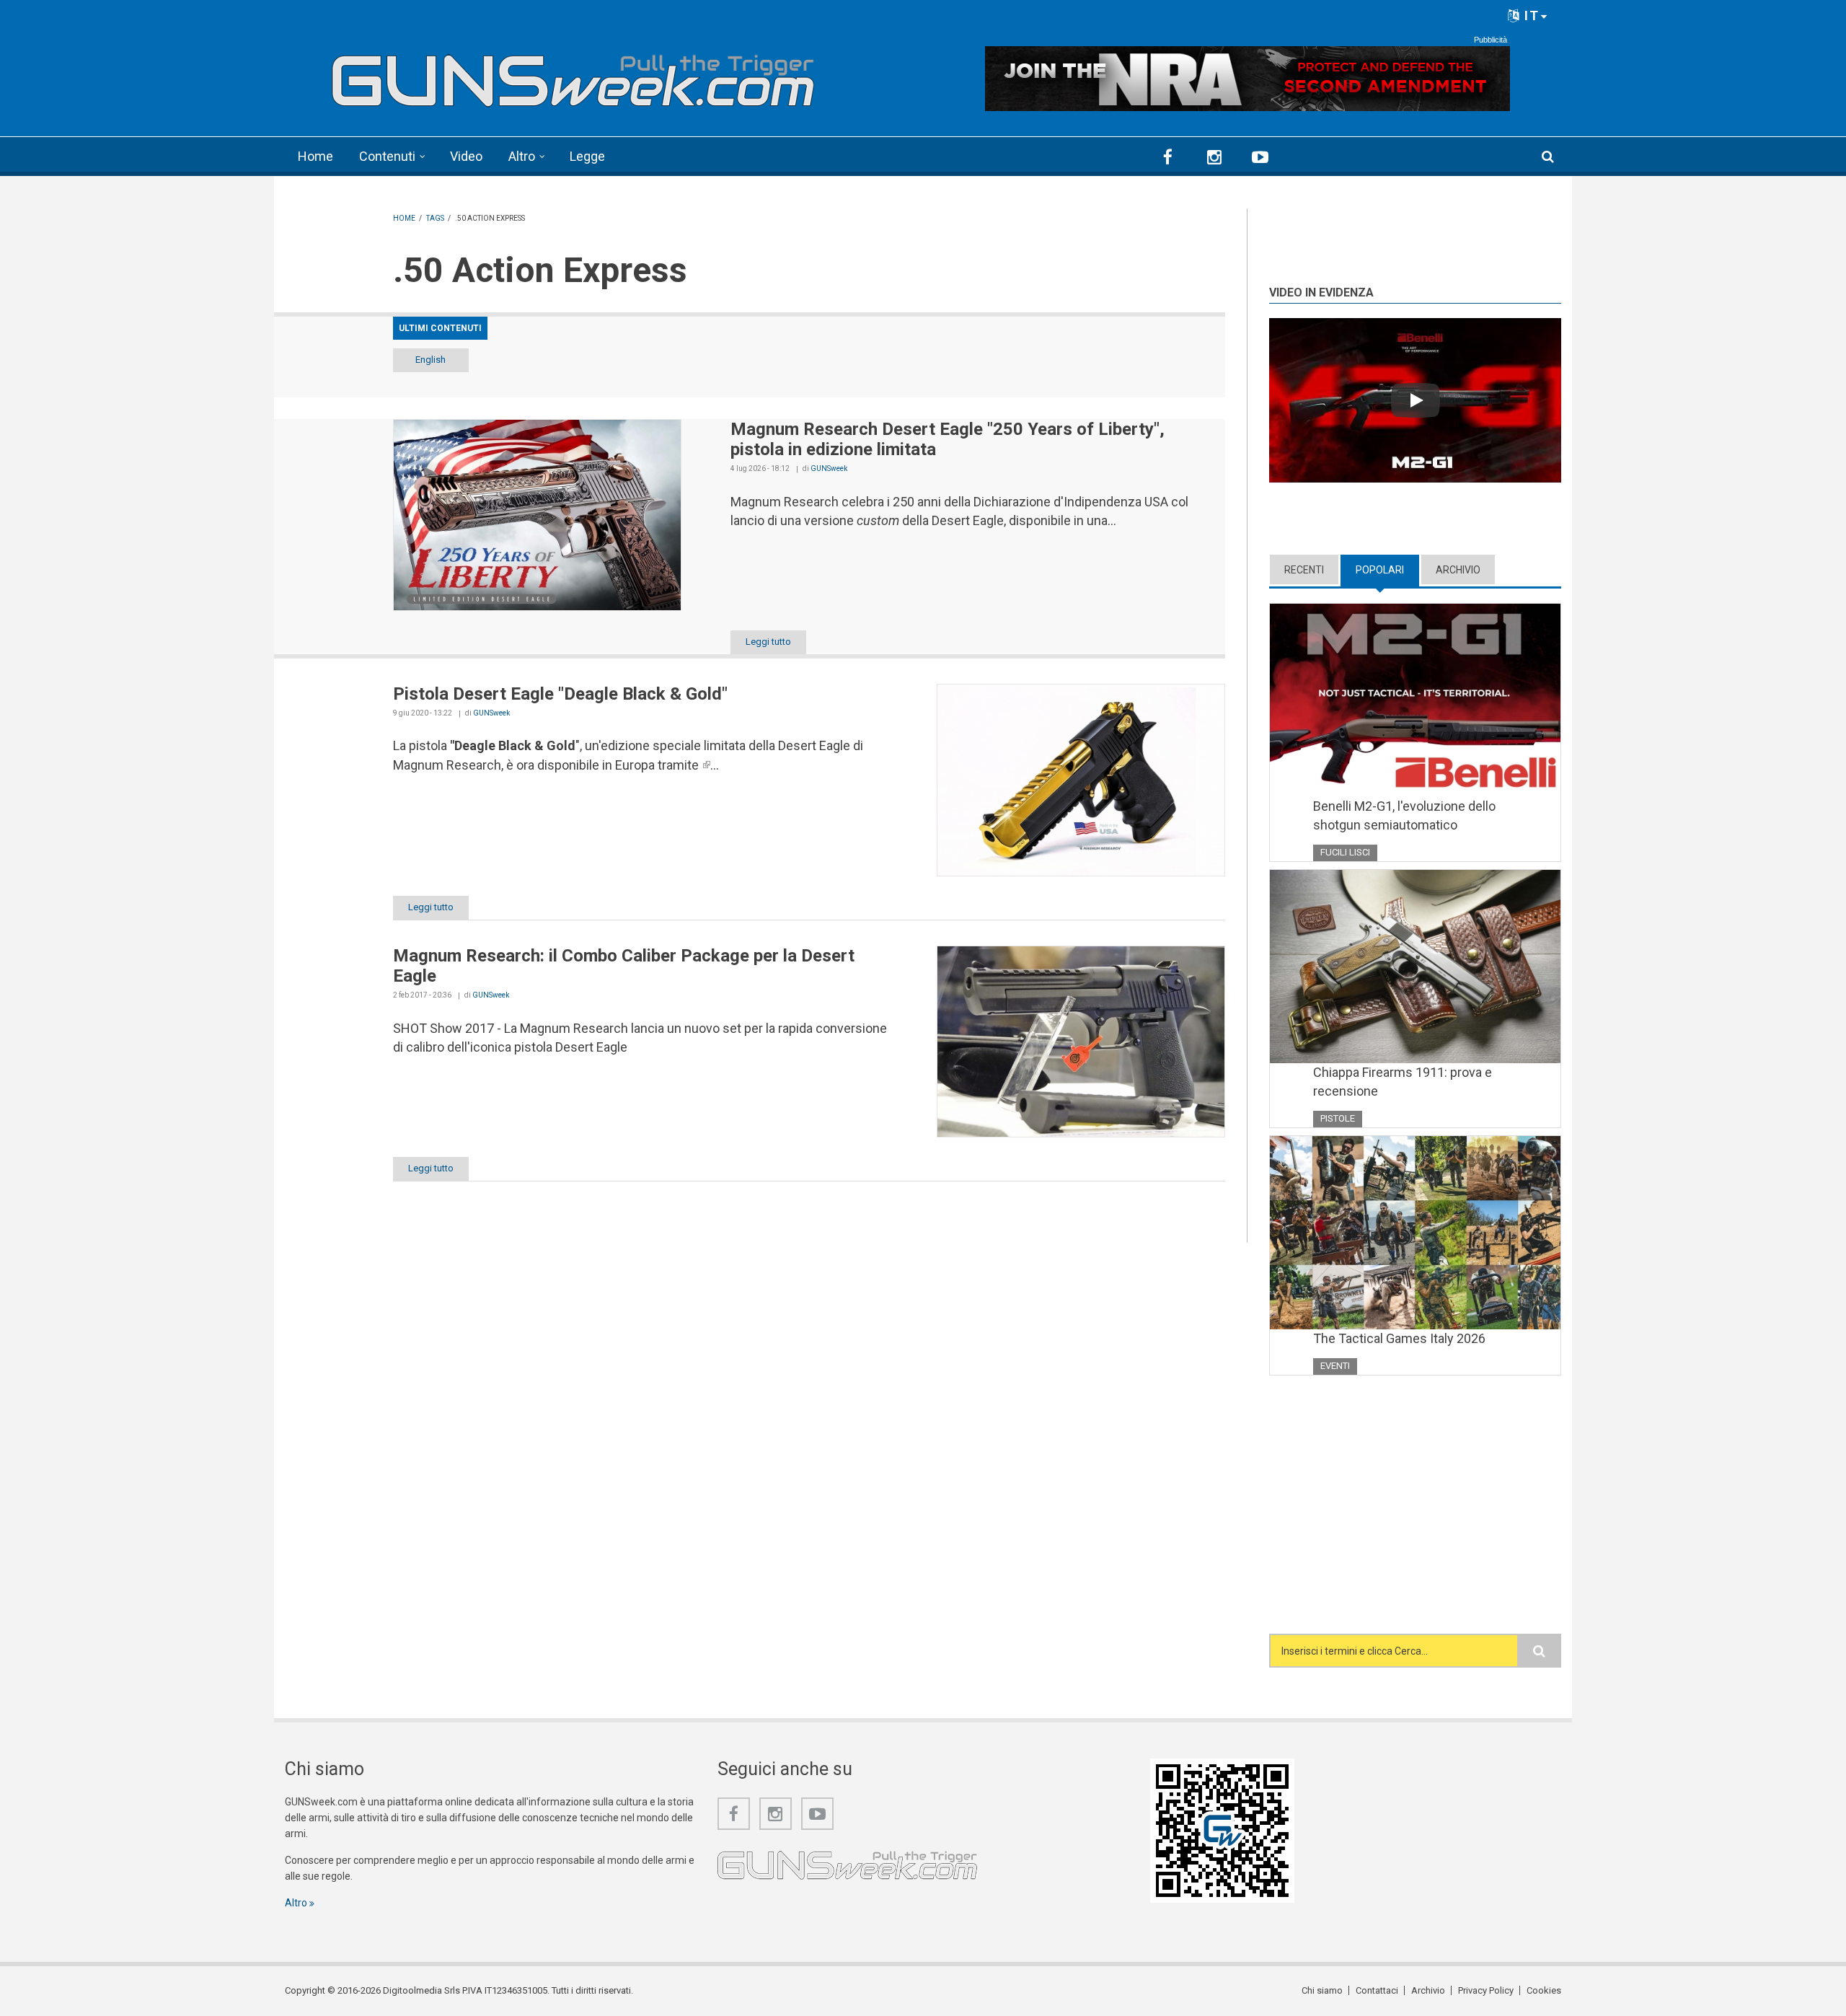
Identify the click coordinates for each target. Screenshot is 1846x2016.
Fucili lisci (1345, 852)
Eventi (1335, 1366)
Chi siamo (1322, 1990)
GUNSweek (829, 468)
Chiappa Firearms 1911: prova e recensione (1403, 1082)
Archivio (1458, 570)
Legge (587, 156)
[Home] (573, 75)
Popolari (1387, 570)
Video (466, 156)
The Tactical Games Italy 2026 (1399, 1338)
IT (1530, 16)
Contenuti (387, 156)
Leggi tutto (768, 642)
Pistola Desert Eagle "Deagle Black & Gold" (560, 694)
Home (315, 156)
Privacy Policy (1486, 1990)
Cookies (1544, 1990)
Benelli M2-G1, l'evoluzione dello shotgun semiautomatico (1404, 815)
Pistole (1338, 1118)
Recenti (1304, 570)
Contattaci (1377, 1990)
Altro (522, 156)
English (430, 360)
